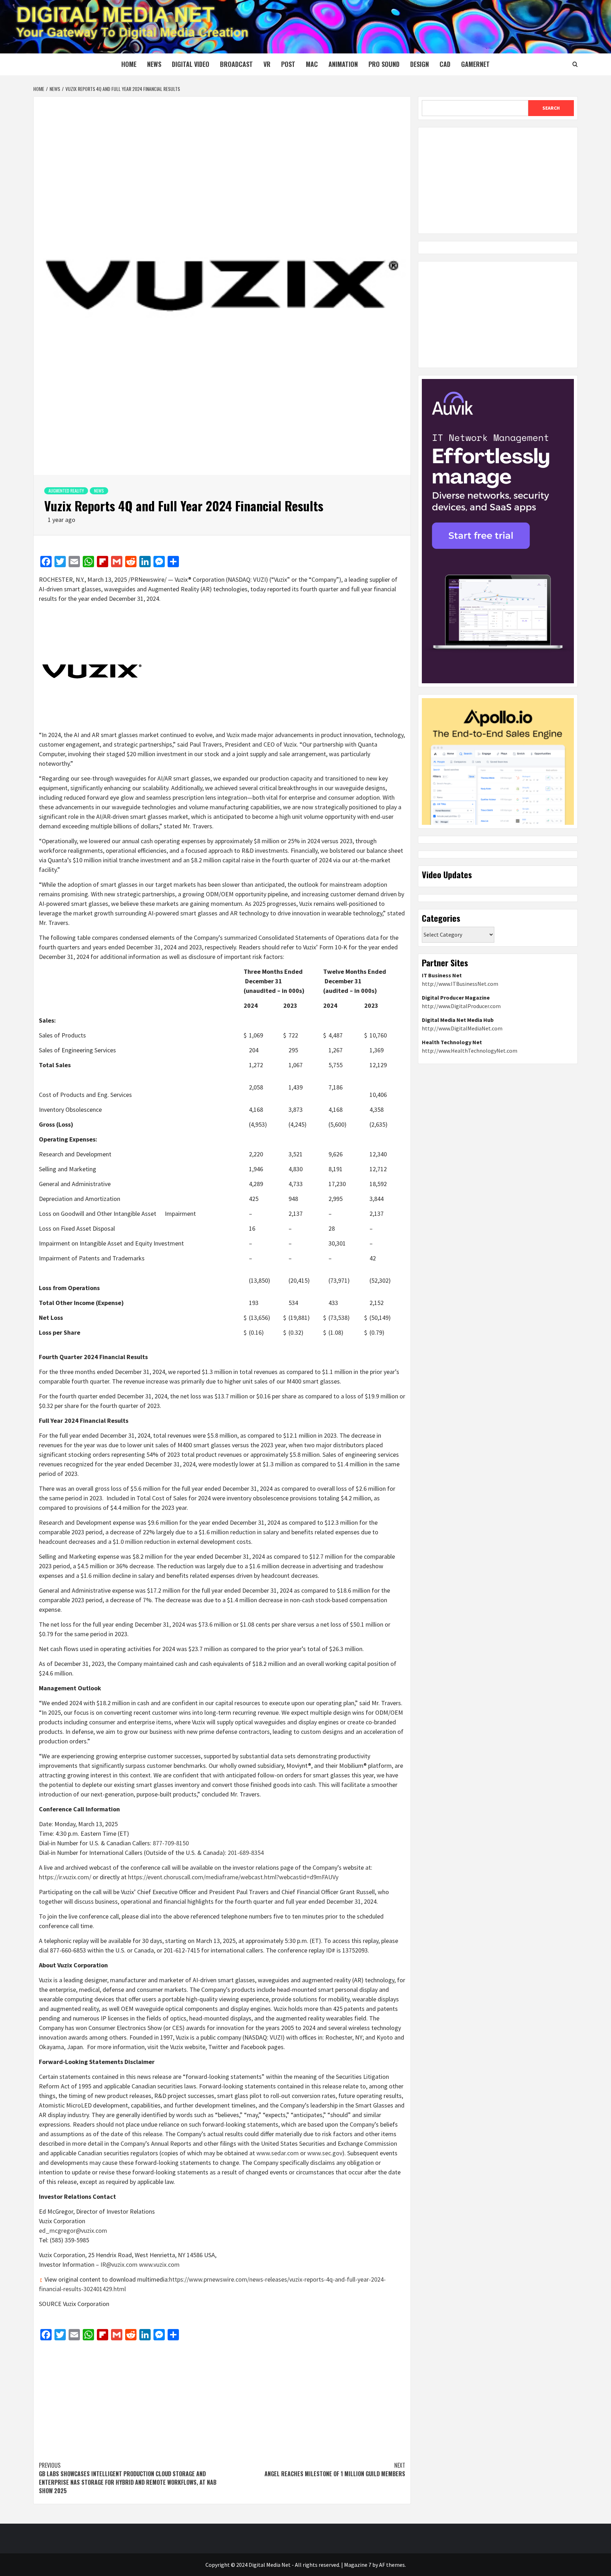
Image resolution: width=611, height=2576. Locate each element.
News (154, 64)
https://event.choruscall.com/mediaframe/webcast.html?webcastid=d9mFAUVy (233, 1877)
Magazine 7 (358, 2565)
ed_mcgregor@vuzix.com (73, 2230)
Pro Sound (384, 64)
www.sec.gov (325, 2153)
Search (551, 108)
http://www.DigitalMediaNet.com (462, 1028)
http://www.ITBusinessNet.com (460, 984)
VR (267, 64)
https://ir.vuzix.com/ (65, 1877)
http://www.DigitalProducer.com (461, 1006)
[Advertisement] (222, 2397)
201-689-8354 (246, 1853)
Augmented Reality (66, 491)
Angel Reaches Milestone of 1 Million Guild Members (335, 2469)
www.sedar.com (278, 2153)
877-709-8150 (171, 1843)
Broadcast (236, 64)
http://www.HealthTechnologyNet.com (470, 1051)
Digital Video (191, 64)
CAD (445, 64)
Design (420, 64)
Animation (343, 64)
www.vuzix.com (159, 2264)
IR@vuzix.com (119, 2264)
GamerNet (475, 64)
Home (129, 64)
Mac (312, 64)
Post (288, 64)
